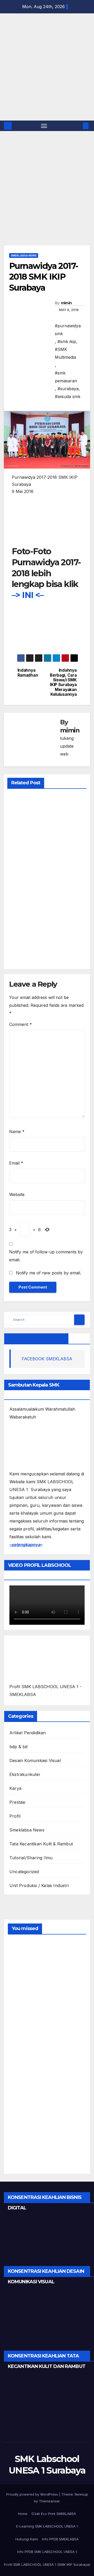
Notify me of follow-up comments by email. (46, 1256)
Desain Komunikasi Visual (35, 1760)
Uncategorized (24, 1872)
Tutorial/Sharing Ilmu (31, 1858)
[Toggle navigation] (44, 126)
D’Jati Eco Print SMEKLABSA (54, 2514)
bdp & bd (19, 1747)
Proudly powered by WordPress (33, 2494)
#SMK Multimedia (65, 353)
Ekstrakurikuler (25, 1774)
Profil (15, 1816)
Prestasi (17, 1802)
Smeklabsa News (24, 256)
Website (17, 1194)
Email (16, 1163)
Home (23, 2514)
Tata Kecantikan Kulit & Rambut (41, 1844)
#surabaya (68, 389)
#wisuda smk (68, 396)
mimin (66, 303)
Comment (20, 1024)
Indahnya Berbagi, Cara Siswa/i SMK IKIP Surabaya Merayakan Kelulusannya (63, 682)
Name (17, 1132)
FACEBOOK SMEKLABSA (36, 1339)
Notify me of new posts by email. (49, 1273)
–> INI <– (28, 595)
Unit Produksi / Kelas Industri (39, 1885)
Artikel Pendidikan (28, 1733)
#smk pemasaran (66, 377)
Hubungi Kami (27, 2539)
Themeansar (49, 2501)
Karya (15, 1788)
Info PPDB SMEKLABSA (60, 2539)
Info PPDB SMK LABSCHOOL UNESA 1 (47, 2552)
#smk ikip (67, 341)
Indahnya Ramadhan (28, 673)
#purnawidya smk (68, 330)
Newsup (81, 2494)
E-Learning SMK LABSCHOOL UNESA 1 (47, 2526)
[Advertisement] (47, 196)
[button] (78, 126)
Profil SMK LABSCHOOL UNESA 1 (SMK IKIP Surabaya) (47, 2564)
